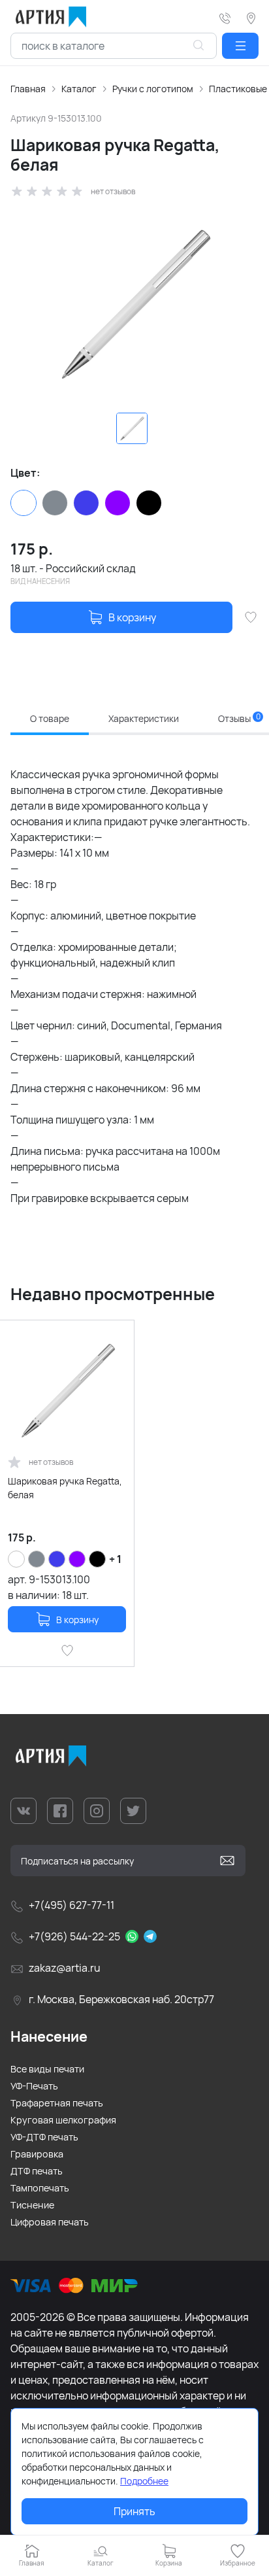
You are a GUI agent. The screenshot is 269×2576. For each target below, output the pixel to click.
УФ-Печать (34, 2086)
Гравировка (37, 2154)
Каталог (79, 89)
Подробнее (144, 2481)
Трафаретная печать (57, 2103)
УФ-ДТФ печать (44, 2137)
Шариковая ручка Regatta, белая (65, 1488)
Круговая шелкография (63, 2120)
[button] (240, 46)
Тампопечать (40, 2188)
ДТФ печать (37, 2171)
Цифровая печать (50, 2222)
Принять (134, 2511)
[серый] (55, 503)
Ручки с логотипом (153, 89)
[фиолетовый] (118, 503)
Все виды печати (47, 2069)
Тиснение (32, 2205)
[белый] (24, 503)
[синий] (86, 503)
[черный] (149, 503)
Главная (28, 89)
